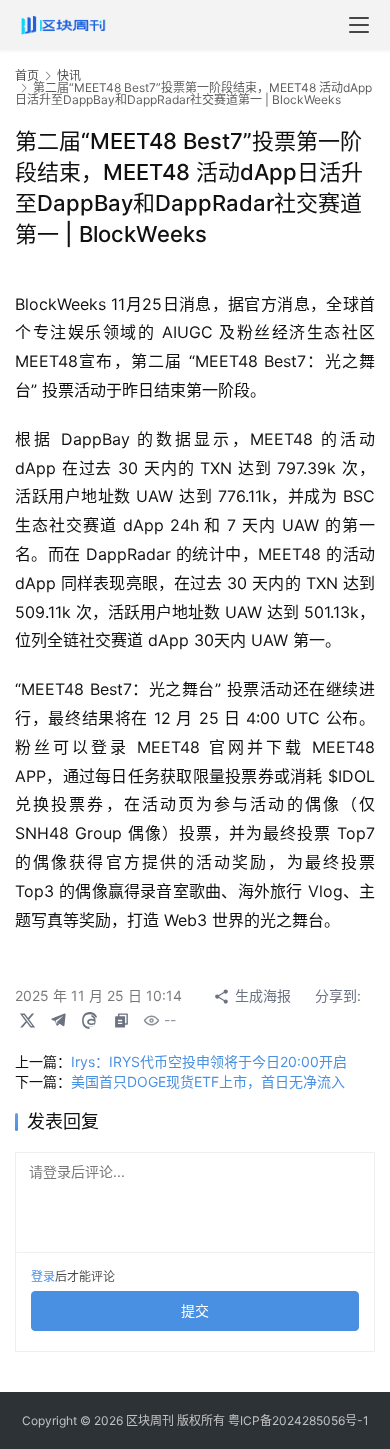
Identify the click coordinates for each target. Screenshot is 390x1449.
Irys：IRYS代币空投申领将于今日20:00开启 (209, 1061)
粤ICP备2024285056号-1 (298, 1420)
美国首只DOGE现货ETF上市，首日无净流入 (208, 1081)
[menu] (359, 25)
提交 (195, 1310)
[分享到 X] (27, 1020)
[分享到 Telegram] (58, 1020)
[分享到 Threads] (89, 1020)
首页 (27, 75)
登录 (43, 1276)
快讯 (69, 75)
